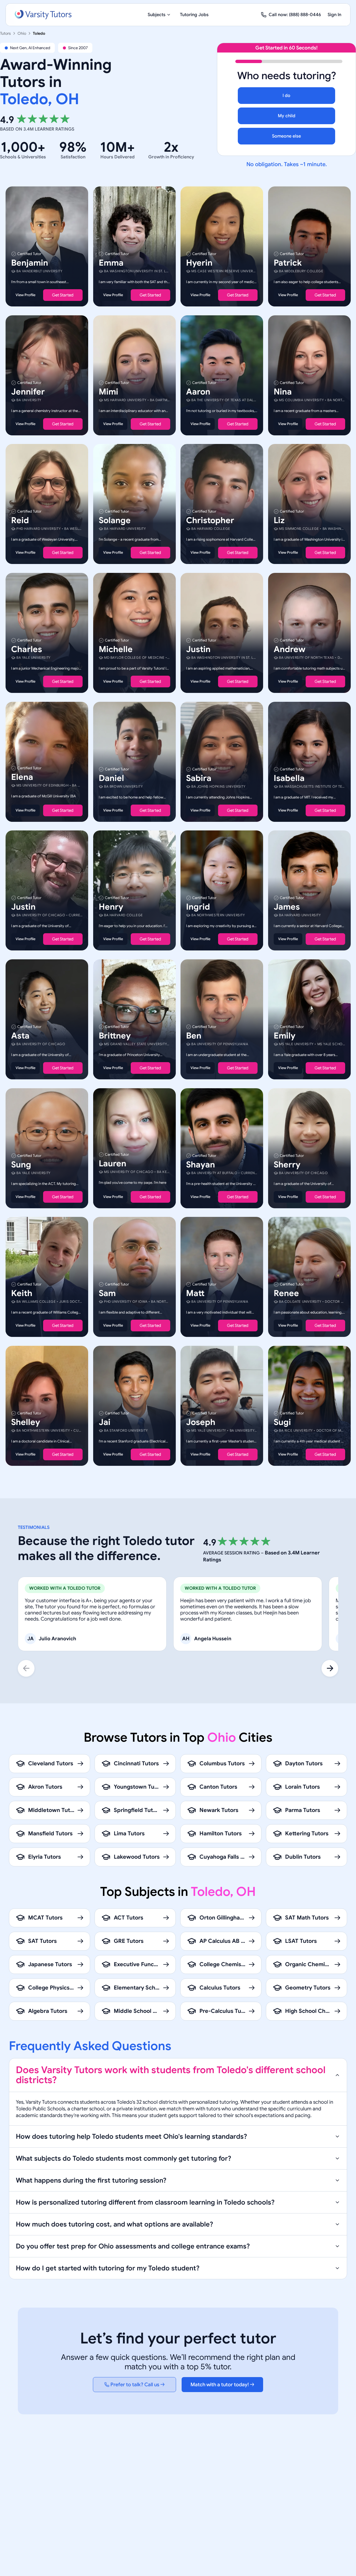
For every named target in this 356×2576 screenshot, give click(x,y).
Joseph (201, 1422)
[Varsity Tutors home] (43, 15)
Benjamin (30, 263)
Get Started (63, 295)
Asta (20, 1036)
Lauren (113, 1163)
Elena (22, 777)
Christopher (210, 520)
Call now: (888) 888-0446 (295, 15)
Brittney (115, 1036)
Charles (27, 649)
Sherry (287, 1164)
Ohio (22, 33)
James (287, 907)
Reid (20, 520)
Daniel (111, 778)
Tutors (5, 33)
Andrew (290, 649)
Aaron (198, 391)
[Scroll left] (26, 1668)
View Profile (25, 295)
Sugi (282, 1422)
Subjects (157, 15)
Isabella (289, 778)
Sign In (334, 15)
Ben (194, 1036)
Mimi (108, 391)
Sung (21, 1164)
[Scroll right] (330, 1668)
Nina (283, 391)
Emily (285, 1036)
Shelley (26, 1422)
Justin (198, 649)
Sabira (199, 778)
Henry (111, 907)
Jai (105, 1422)
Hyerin (199, 263)
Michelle (116, 649)
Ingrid (198, 907)
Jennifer (28, 391)
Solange (115, 520)
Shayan (201, 1164)
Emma (111, 263)
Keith (22, 1293)
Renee (286, 1293)
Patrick (288, 263)
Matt (195, 1293)
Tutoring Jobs (194, 15)
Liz (279, 520)
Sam (107, 1293)
